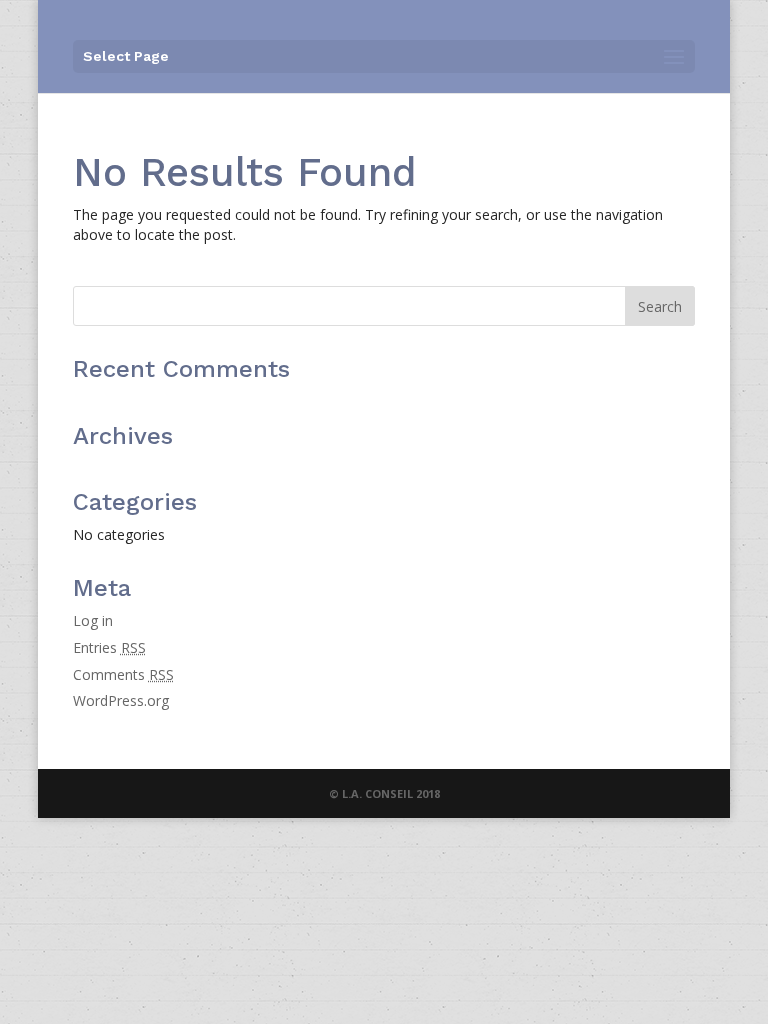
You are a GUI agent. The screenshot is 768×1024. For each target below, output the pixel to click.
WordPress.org (121, 700)
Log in (93, 620)
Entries (109, 647)
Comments (123, 674)
